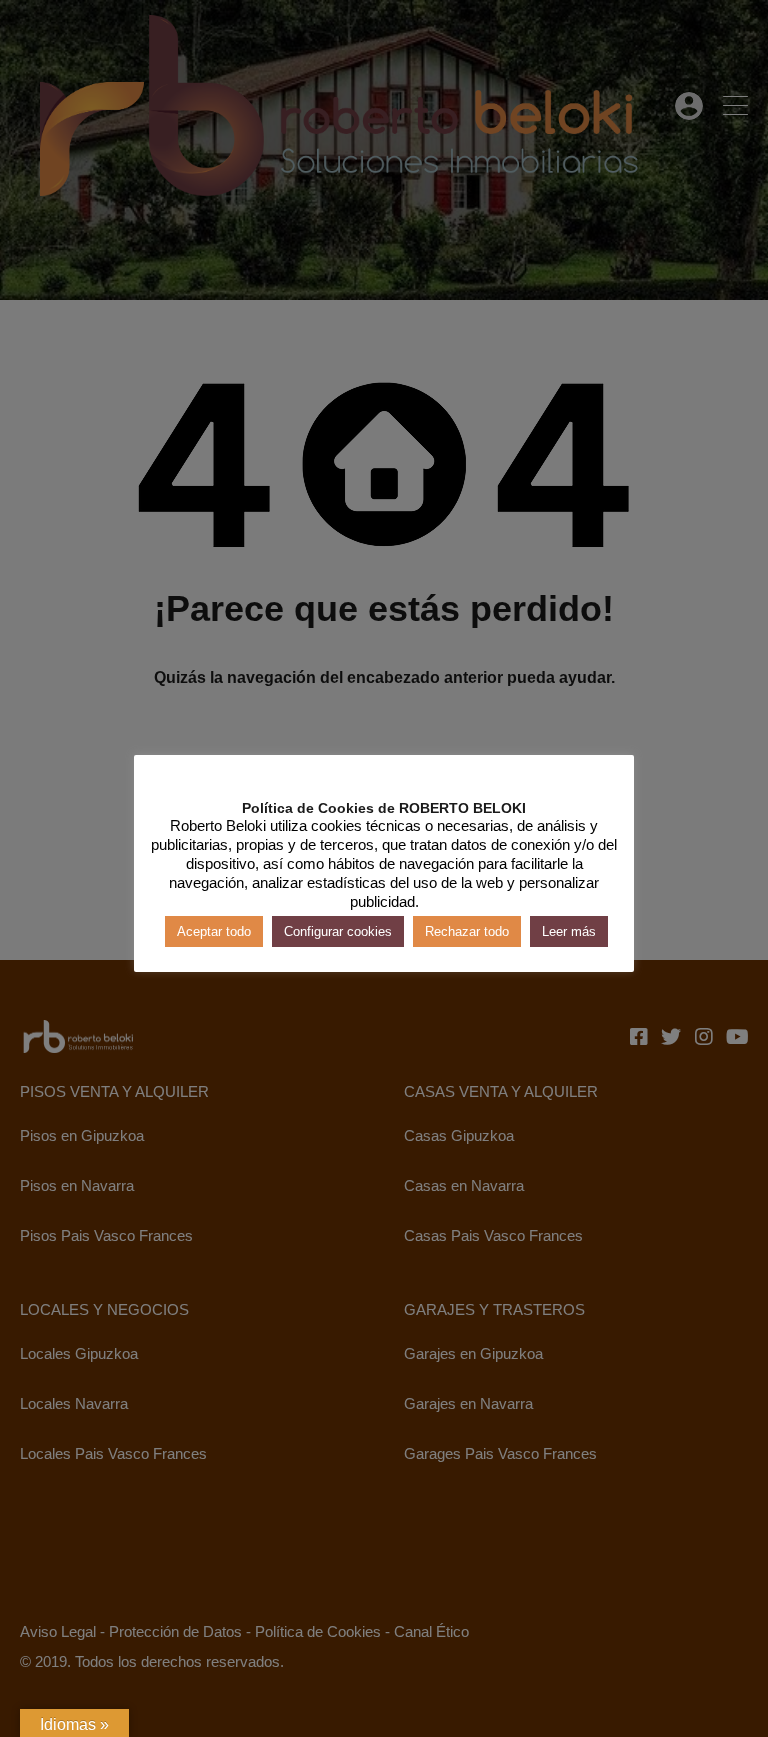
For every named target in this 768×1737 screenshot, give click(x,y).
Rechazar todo (467, 931)
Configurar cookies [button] (338, 931)
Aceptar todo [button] (214, 931)
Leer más (569, 931)
